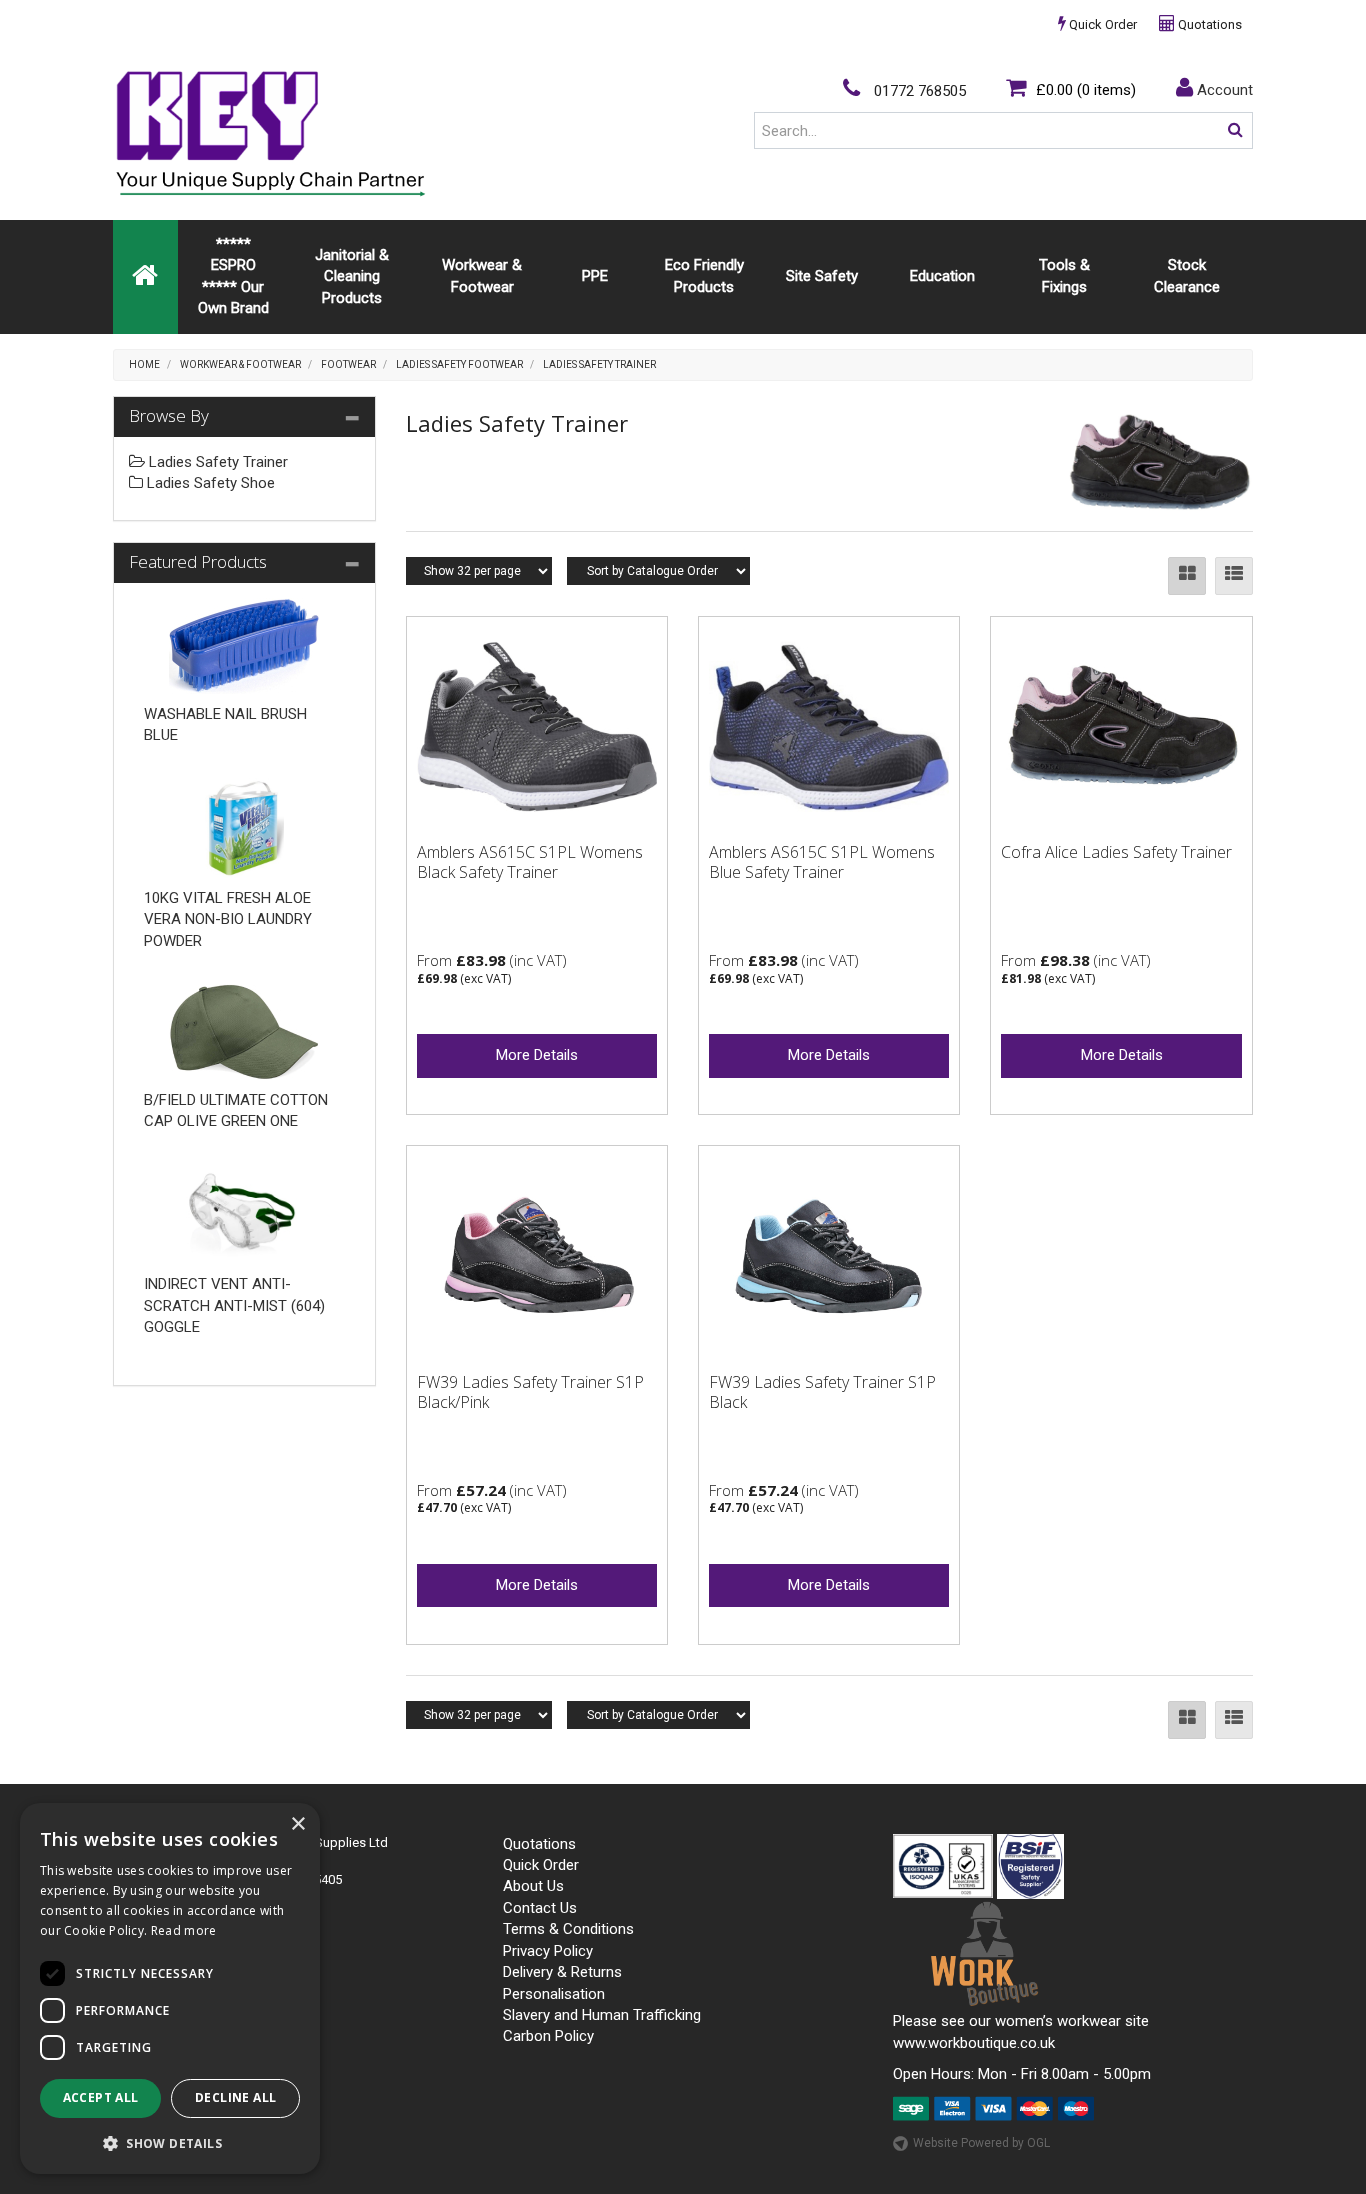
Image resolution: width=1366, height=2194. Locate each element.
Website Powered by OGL (981, 2143)
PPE (595, 276)
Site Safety (822, 276)
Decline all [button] (235, 2097)
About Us (533, 1886)
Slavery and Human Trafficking (602, 2015)
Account (1223, 90)
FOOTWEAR (348, 364)
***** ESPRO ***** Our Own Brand (233, 276)
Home (144, 364)
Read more (184, 1930)
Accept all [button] (101, 2097)
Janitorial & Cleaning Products (352, 276)
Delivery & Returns (562, 1972)
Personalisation (554, 1994)
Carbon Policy (548, 2036)
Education (942, 276)
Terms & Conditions (568, 1929)
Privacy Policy (548, 1951)
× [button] (297, 1824)
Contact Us (540, 1908)
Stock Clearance (1187, 275)
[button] (170, 2142)
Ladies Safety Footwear (459, 364)
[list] (1234, 576)
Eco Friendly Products (704, 275)
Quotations (1208, 24)
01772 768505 (918, 91)
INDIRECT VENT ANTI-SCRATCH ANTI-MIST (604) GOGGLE (234, 1305)
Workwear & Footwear (482, 275)
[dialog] (170, 1988)
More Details (537, 1055)
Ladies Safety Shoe (209, 483)
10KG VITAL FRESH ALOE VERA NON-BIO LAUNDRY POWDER (228, 919)
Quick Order (1101, 24)
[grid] (1187, 576)
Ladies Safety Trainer (599, 364)
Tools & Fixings (1064, 275)
